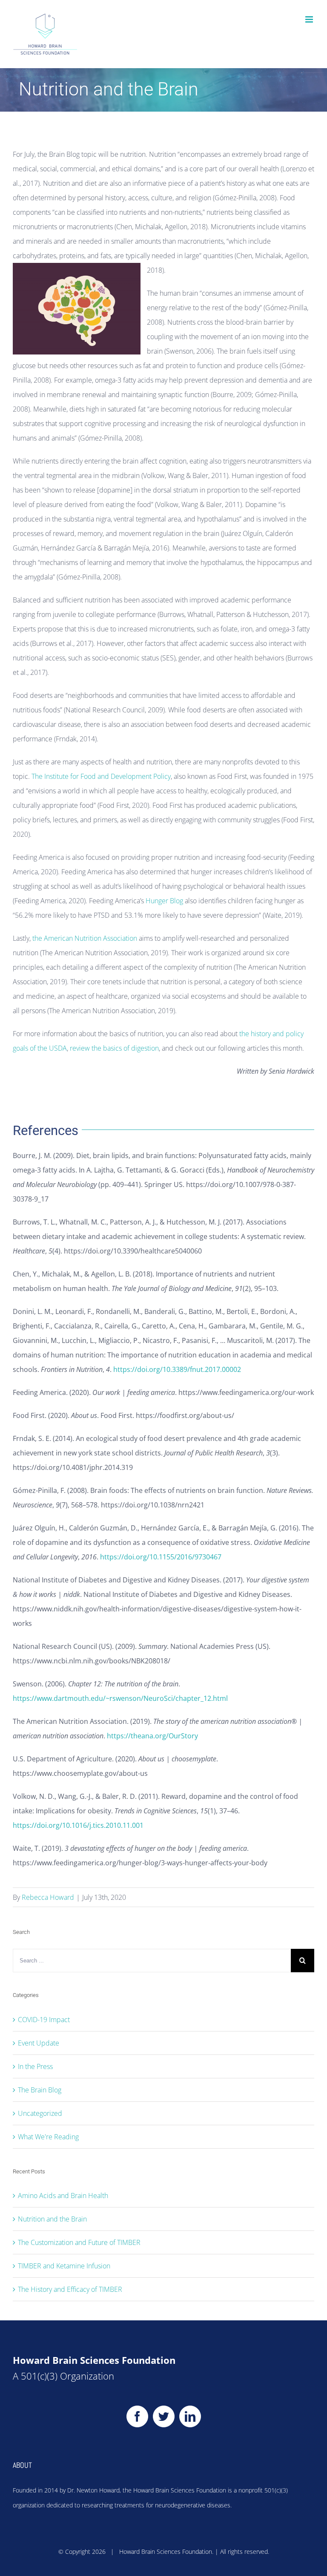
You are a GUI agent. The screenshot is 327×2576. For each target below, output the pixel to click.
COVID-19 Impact (44, 2020)
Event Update (39, 2043)
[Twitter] (164, 2416)
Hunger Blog (164, 901)
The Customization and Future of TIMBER (79, 2242)
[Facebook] (137, 2416)
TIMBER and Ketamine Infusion (64, 2266)
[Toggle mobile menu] (310, 19)
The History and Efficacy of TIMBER (70, 2289)
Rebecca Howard (48, 1897)
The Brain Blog (40, 2090)
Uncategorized (40, 2113)
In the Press (35, 2066)
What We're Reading (48, 2137)
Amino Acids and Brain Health (63, 2196)
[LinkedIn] (190, 2416)
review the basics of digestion (114, 1048)
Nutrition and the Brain (52, 2219)
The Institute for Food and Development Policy (101, 776)
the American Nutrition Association (85, 938)
